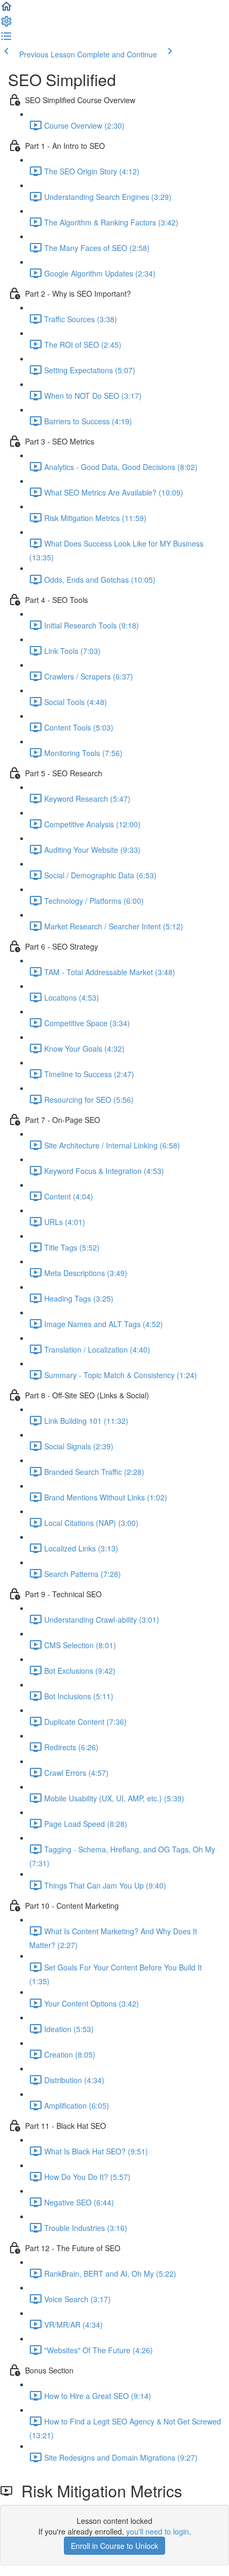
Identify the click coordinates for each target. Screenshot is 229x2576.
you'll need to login (158, 2531)
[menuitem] (6, 24)
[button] (6, 10)
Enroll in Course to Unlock (114, 2546)
